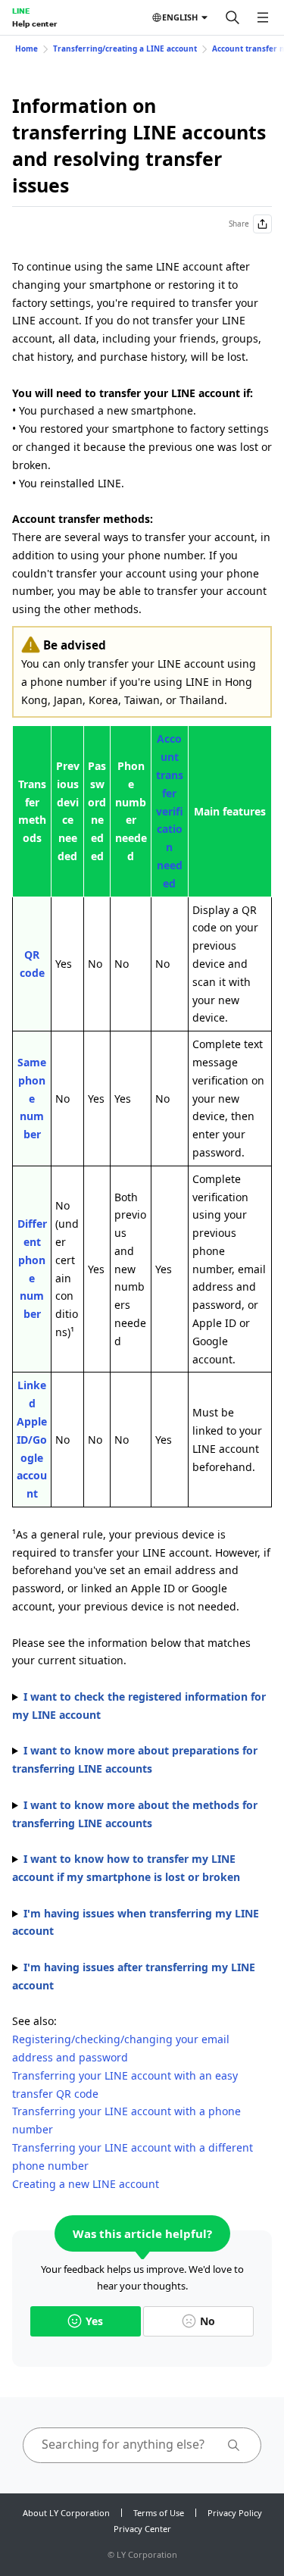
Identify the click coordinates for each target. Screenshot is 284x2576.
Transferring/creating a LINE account (125, 49)
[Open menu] (263, 17)
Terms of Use (159, 2513)
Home (27, 49)
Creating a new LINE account (86, 2184)
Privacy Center (142, 2529)
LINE (21, 11)
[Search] (233, 17)
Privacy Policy (235, 2513)
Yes (94, 2321)
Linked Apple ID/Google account (32, 1439)
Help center (34, 23)
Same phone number (32, 1098)
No (208, 2321)
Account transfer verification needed (170, 811)
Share (239, 224)
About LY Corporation (66, 2513)
